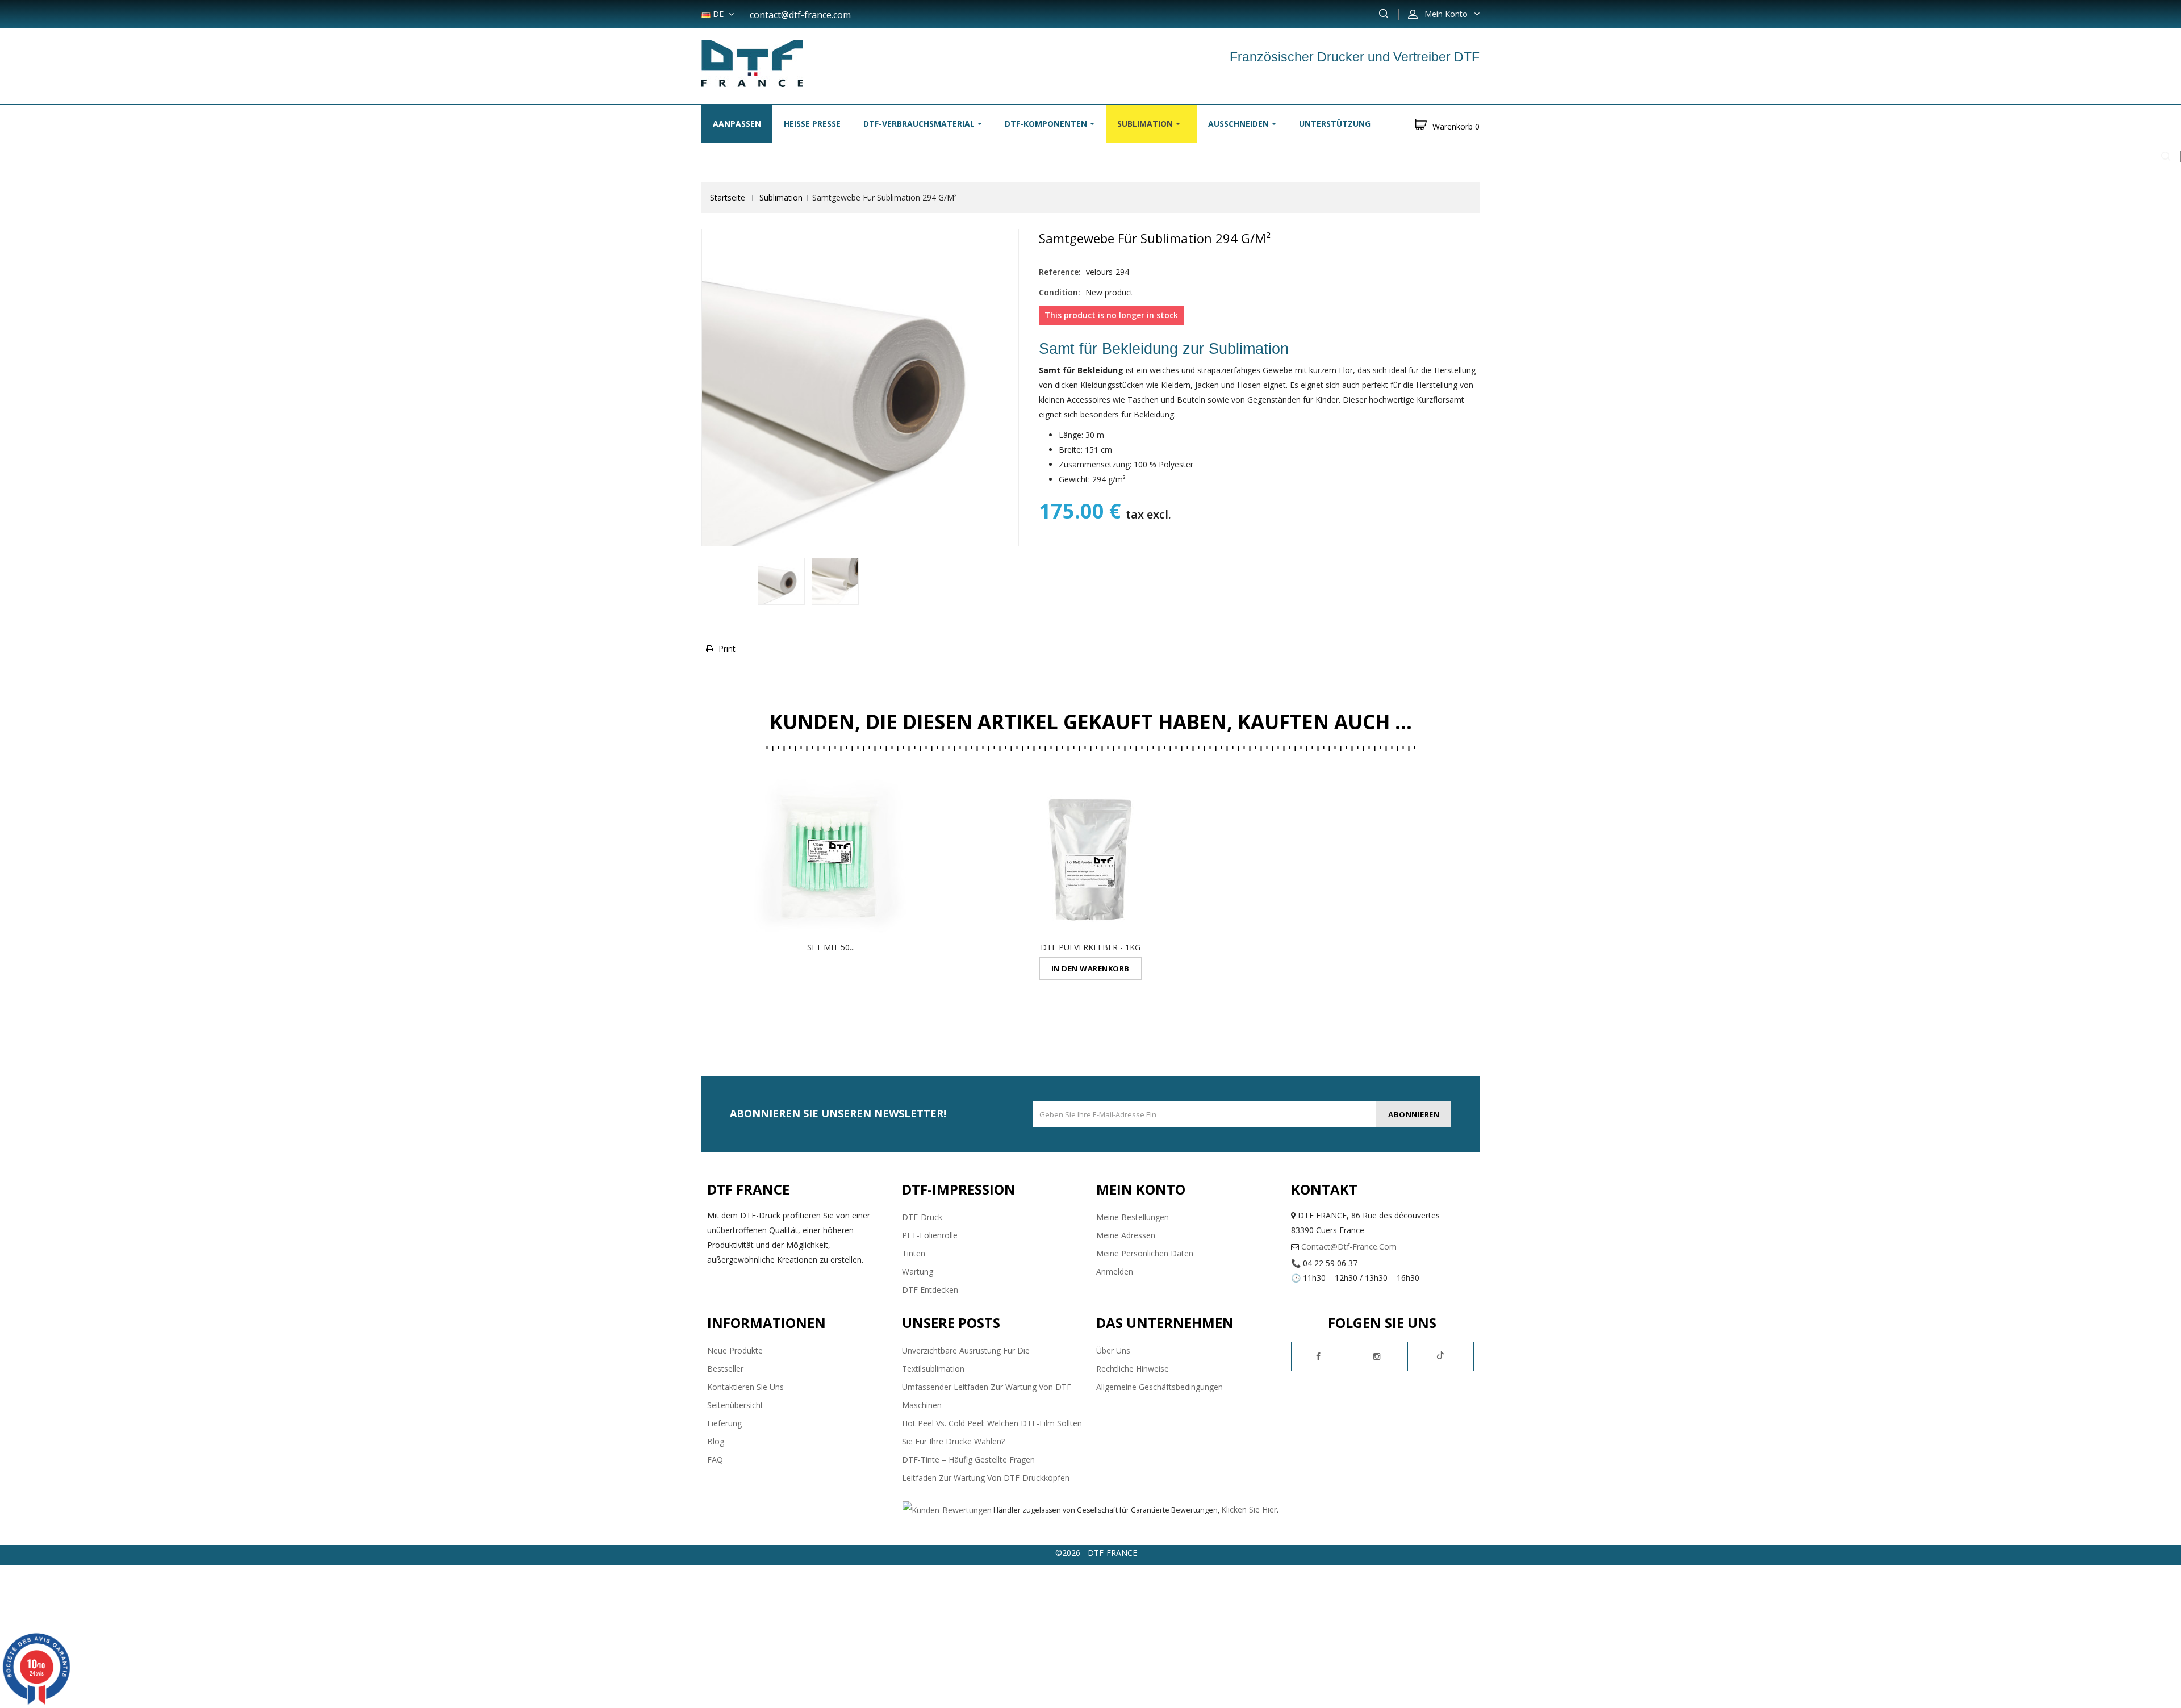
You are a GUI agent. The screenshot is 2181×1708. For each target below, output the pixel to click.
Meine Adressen (1126, 1235)
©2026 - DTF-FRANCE (1096, 1553)
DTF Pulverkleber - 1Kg (1090, 947)
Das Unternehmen (1165, 1323)
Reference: (1060, 272)
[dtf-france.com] (752, 62)
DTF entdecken (930, 1290)
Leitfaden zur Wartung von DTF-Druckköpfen (986, 1478)
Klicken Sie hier (1249, 1509)
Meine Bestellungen (1133, 1217)
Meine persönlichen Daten (1145, 1253)
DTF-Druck (922, 1217)
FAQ (715, 1459)
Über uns (1113, 1350)
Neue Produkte (735, 1350)
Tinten (914, 1253)
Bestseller (725, 1369)
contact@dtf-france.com (800, 15)
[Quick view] (830, 857)
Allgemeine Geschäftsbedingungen (1160, 1387)
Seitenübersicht (735, 1405)
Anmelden (1115, 1271)
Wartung (918, 1271)
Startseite (728, 197)
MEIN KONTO (1141, 1189)
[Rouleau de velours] (781, 581)
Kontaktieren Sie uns (745, 1387)
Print (727, 648)
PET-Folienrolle (930, 1235)
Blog (716, 1441)
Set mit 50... (831, 947)
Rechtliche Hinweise (1133, 1369)
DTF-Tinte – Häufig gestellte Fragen (968, 1459)
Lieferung (724, 1423)
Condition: (1060, 292)
